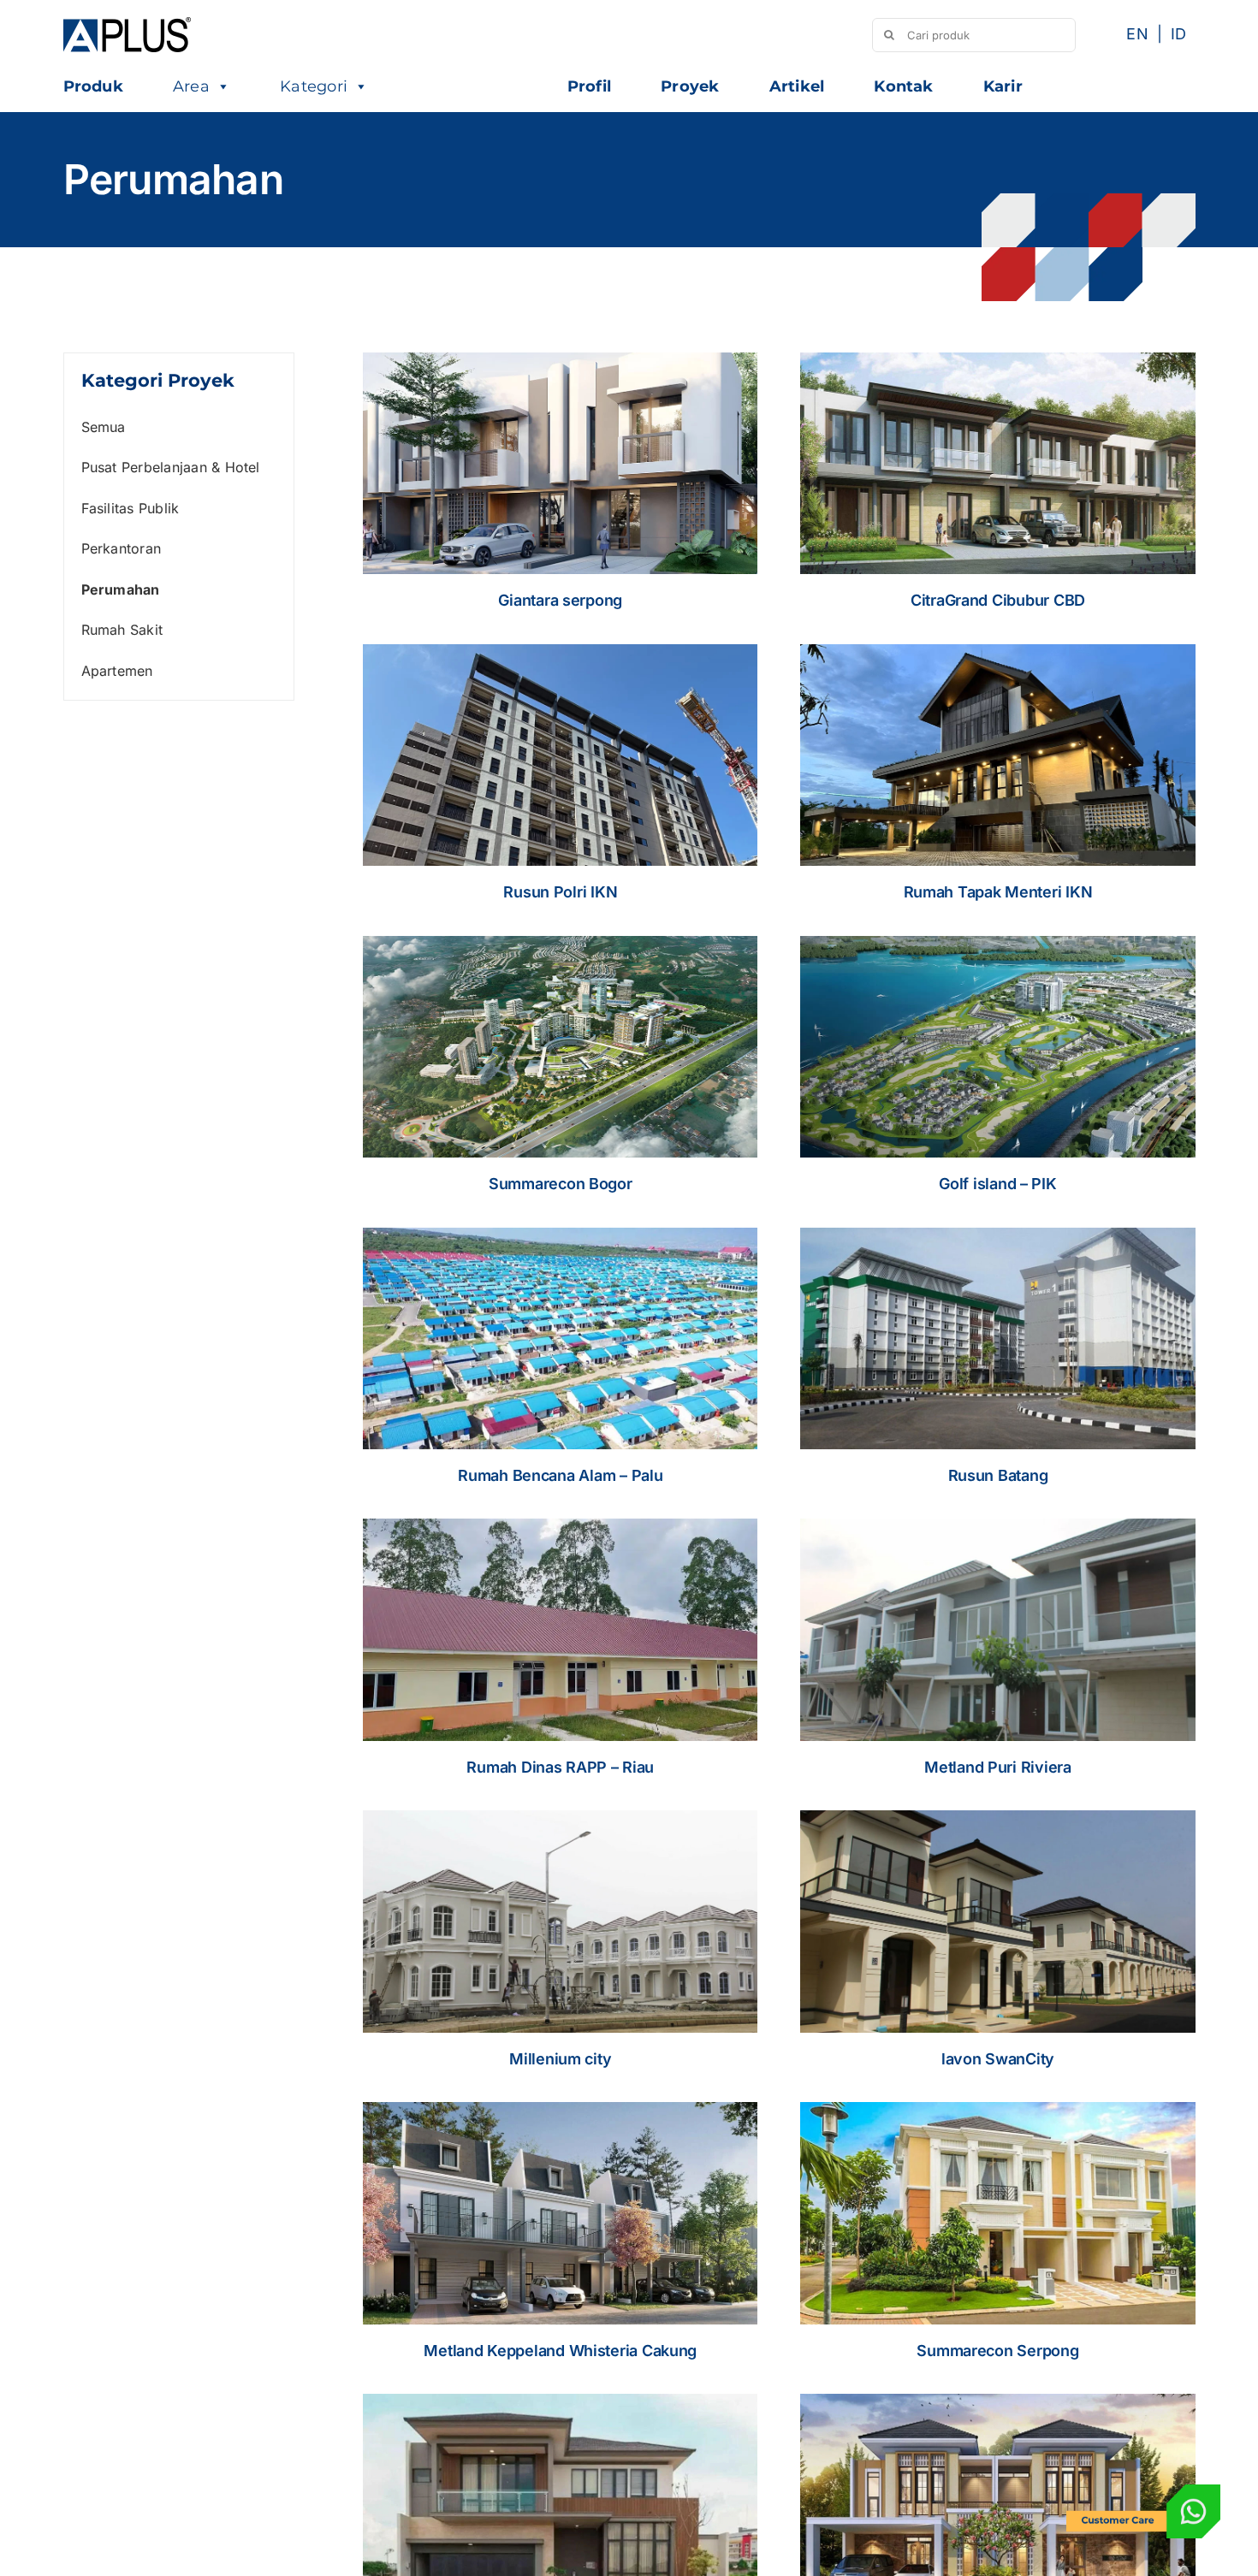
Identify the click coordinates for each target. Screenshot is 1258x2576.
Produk (93, 86)
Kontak (903, 86)
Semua (104, 427)
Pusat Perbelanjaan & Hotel (171, 467)
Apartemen (117, 671)
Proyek (690, 86)
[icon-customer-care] (1143, 2491)
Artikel (797, 86)
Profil (589, 86)
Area (191, 86)
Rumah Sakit (122, 630)
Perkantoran (122, 548)
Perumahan (121, 589)
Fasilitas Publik (131, 508)
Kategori (314, 86)
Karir (1003, 86)
